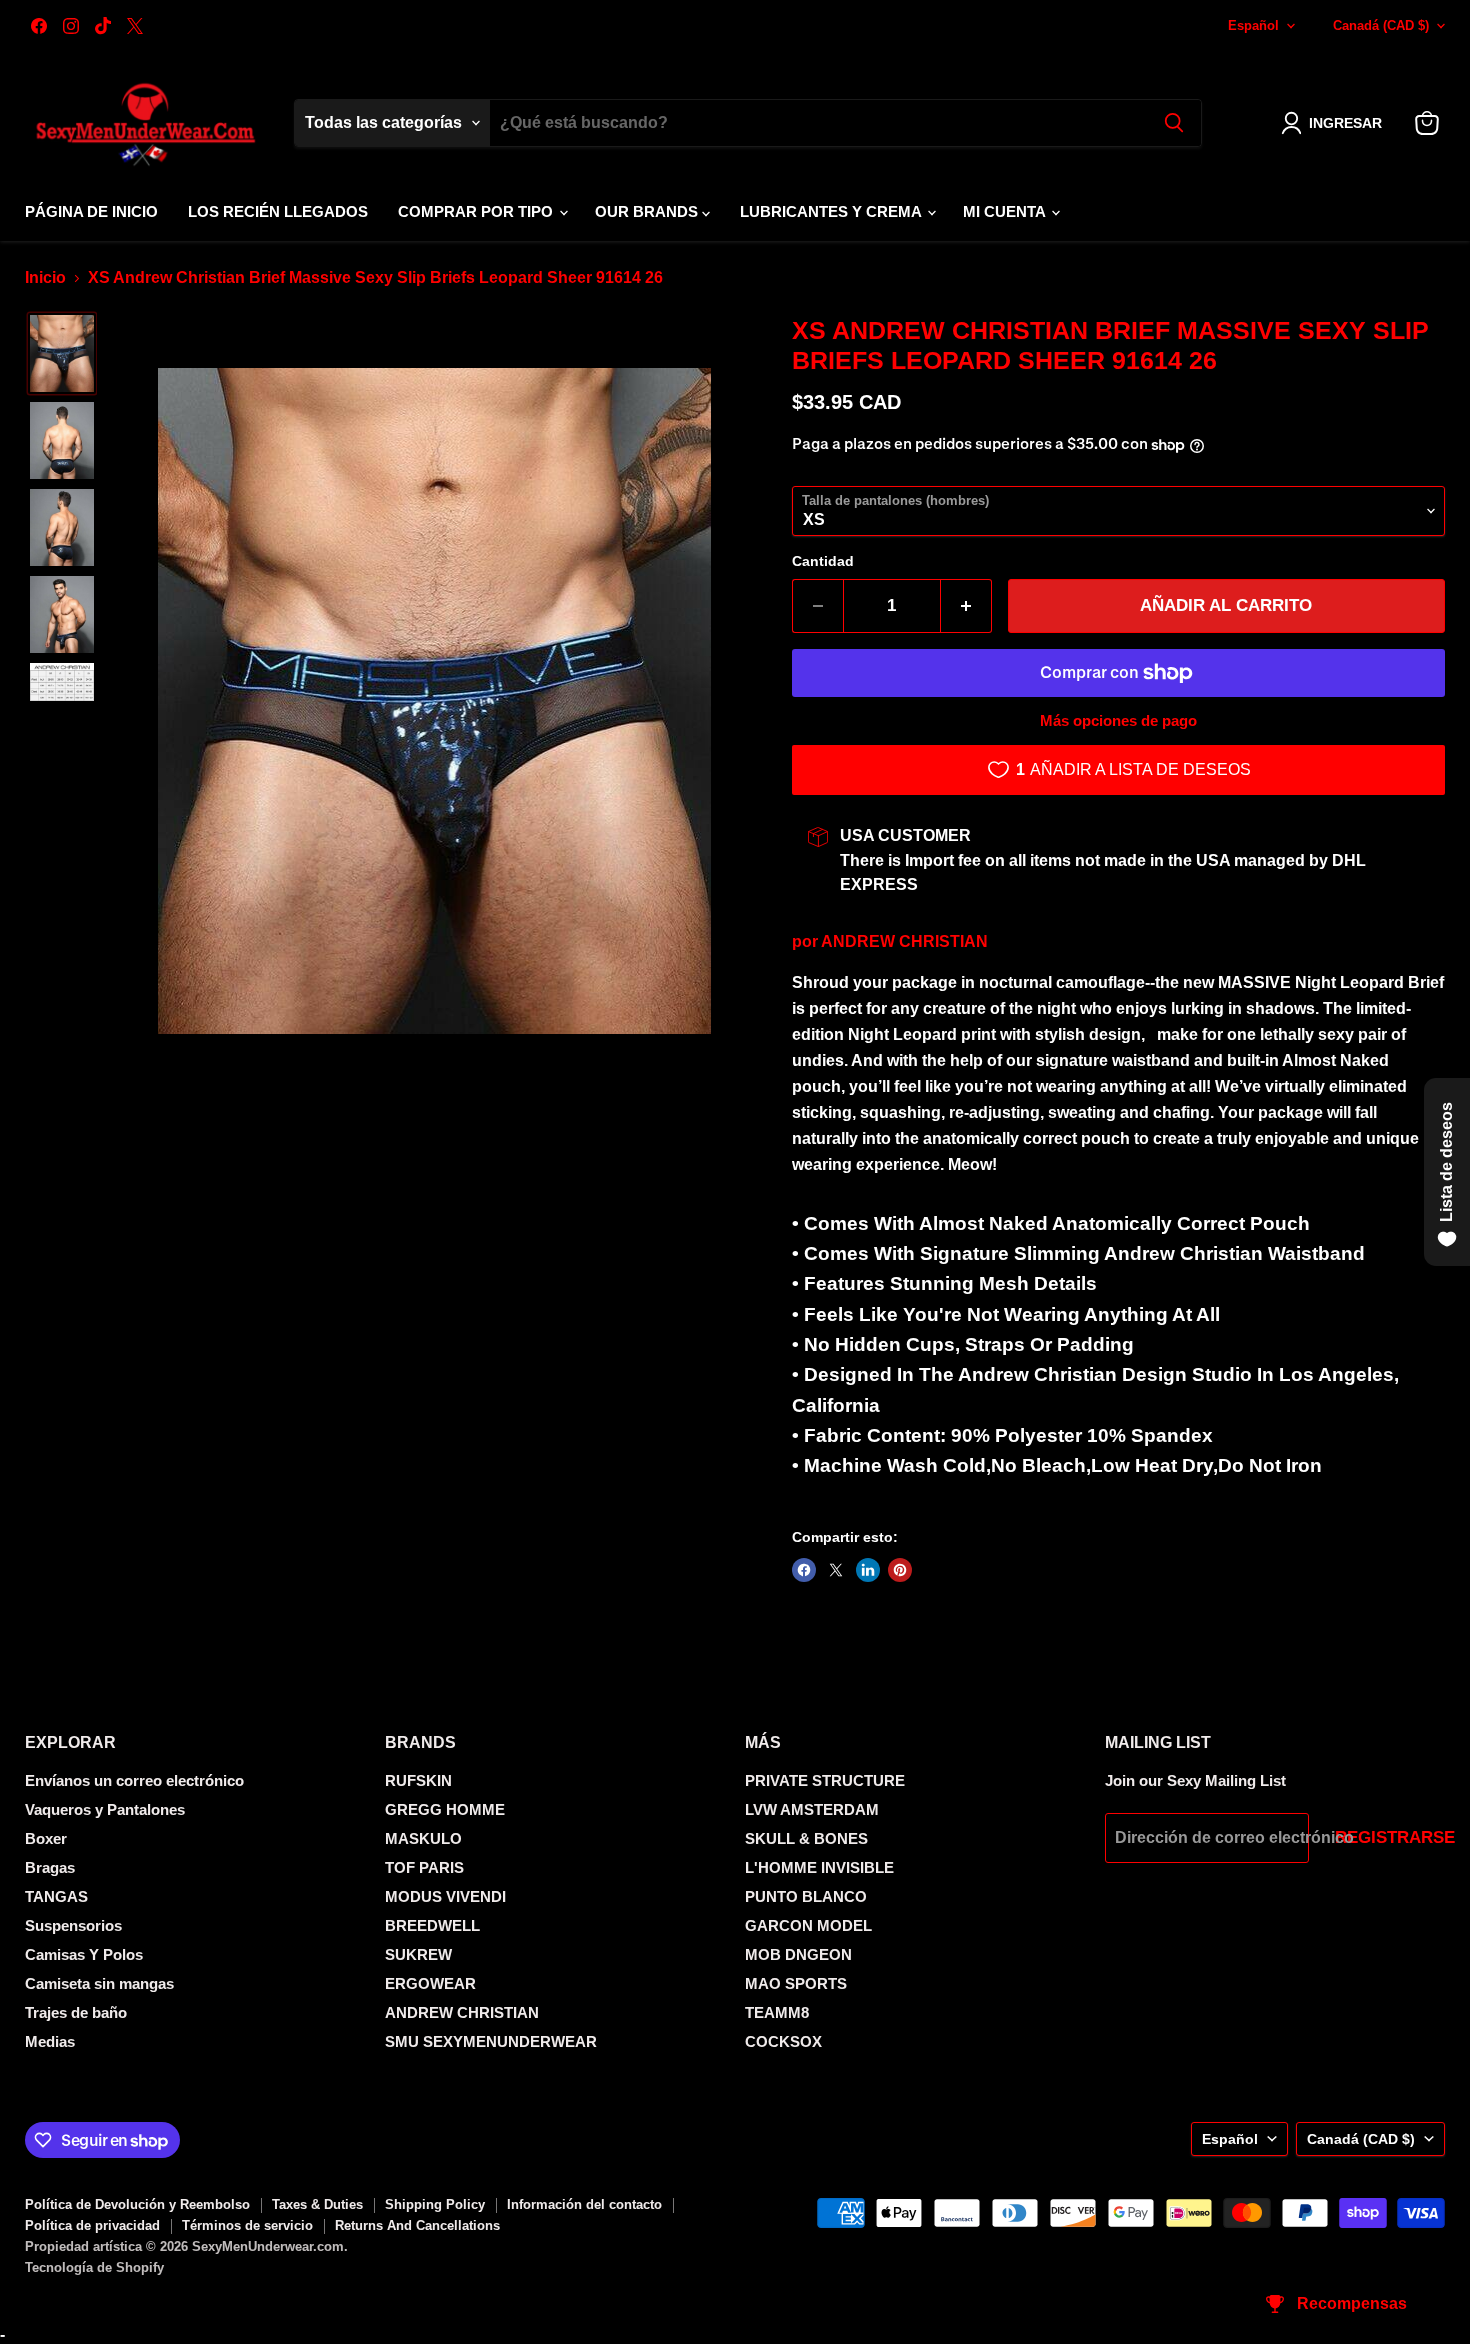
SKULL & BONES (806, 1838)
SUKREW (418, 1954)
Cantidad (823, 561)
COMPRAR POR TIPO (477, 211)
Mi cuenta (1006, 211)
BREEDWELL (432, 1925)
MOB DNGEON (798, 1954)
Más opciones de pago (1118, 720)
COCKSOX (783, 2041)
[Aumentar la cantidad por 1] (966, 606)
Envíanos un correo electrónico (134, 1780)
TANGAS (56, 1896)
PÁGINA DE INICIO (91, 211)
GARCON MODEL (808, 1925)
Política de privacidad (92, 2225)
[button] (1335, 123)
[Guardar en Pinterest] (900, 1570)
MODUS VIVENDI (445, 1896)
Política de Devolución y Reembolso (137, 2204)
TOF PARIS (424, 1867)
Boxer (46, 1838)
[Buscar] (1174, 123)
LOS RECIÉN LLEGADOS (278, 211)
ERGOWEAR (430, 1983)
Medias (50, 2041)
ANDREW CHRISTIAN (904, 941)
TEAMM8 (777, 2012)
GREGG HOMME (445, 1809)
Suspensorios (73, 1925)
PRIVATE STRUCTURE (825, 1780)
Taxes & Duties (317, 2204)
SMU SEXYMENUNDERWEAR (491, 2041)
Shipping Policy (435, 2204)
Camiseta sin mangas (99, 1983)
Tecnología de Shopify (94, 2267)
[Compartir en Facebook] (804, 1570)
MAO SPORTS (796, 1983)
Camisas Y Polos (84, 1954)
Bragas (50, 1867)
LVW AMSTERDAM (812, 1809)
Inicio (45, 277)
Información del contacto (584, 2204)
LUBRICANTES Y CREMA (832, 211)
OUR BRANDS (648, 211)
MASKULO (423, 1838)
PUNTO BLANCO (806, 1896)
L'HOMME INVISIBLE (819, 1867)
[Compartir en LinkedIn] (868, 1570)
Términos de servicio (247, 2225)
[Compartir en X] (836, 1570)
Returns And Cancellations (417, 2225)
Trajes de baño (76, 2012)
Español (1253, 25)
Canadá (1381, 25)
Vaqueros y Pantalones (105, 1809)
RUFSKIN (418, 1780)
